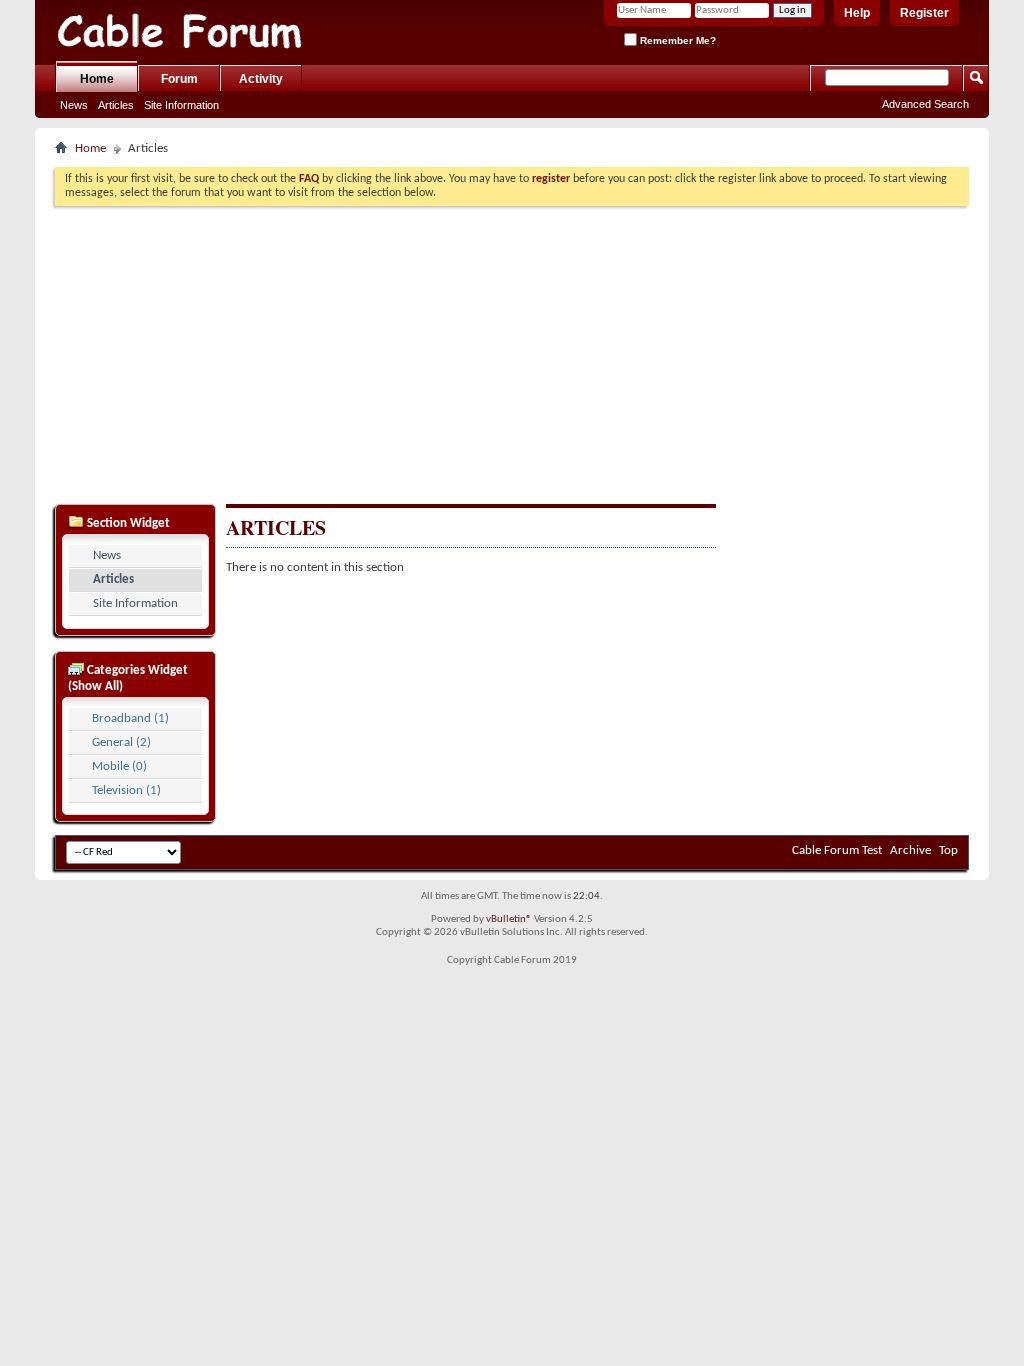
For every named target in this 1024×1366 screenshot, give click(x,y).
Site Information (181, 105)
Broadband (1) (130, 718)
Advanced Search (925, 104)
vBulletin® (509, 919)
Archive (910, 850)
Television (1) (126, 790)
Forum (179, 79)
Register (924, 13)
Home (97, 79)
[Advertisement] (512, 353)
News (74, 105)
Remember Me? (676, 40)
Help (857, 13)
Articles (116, 105)
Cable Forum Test (837, 850)
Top (948, 850)
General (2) (121, 742)
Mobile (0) (119, 766)
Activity (261, 79)
